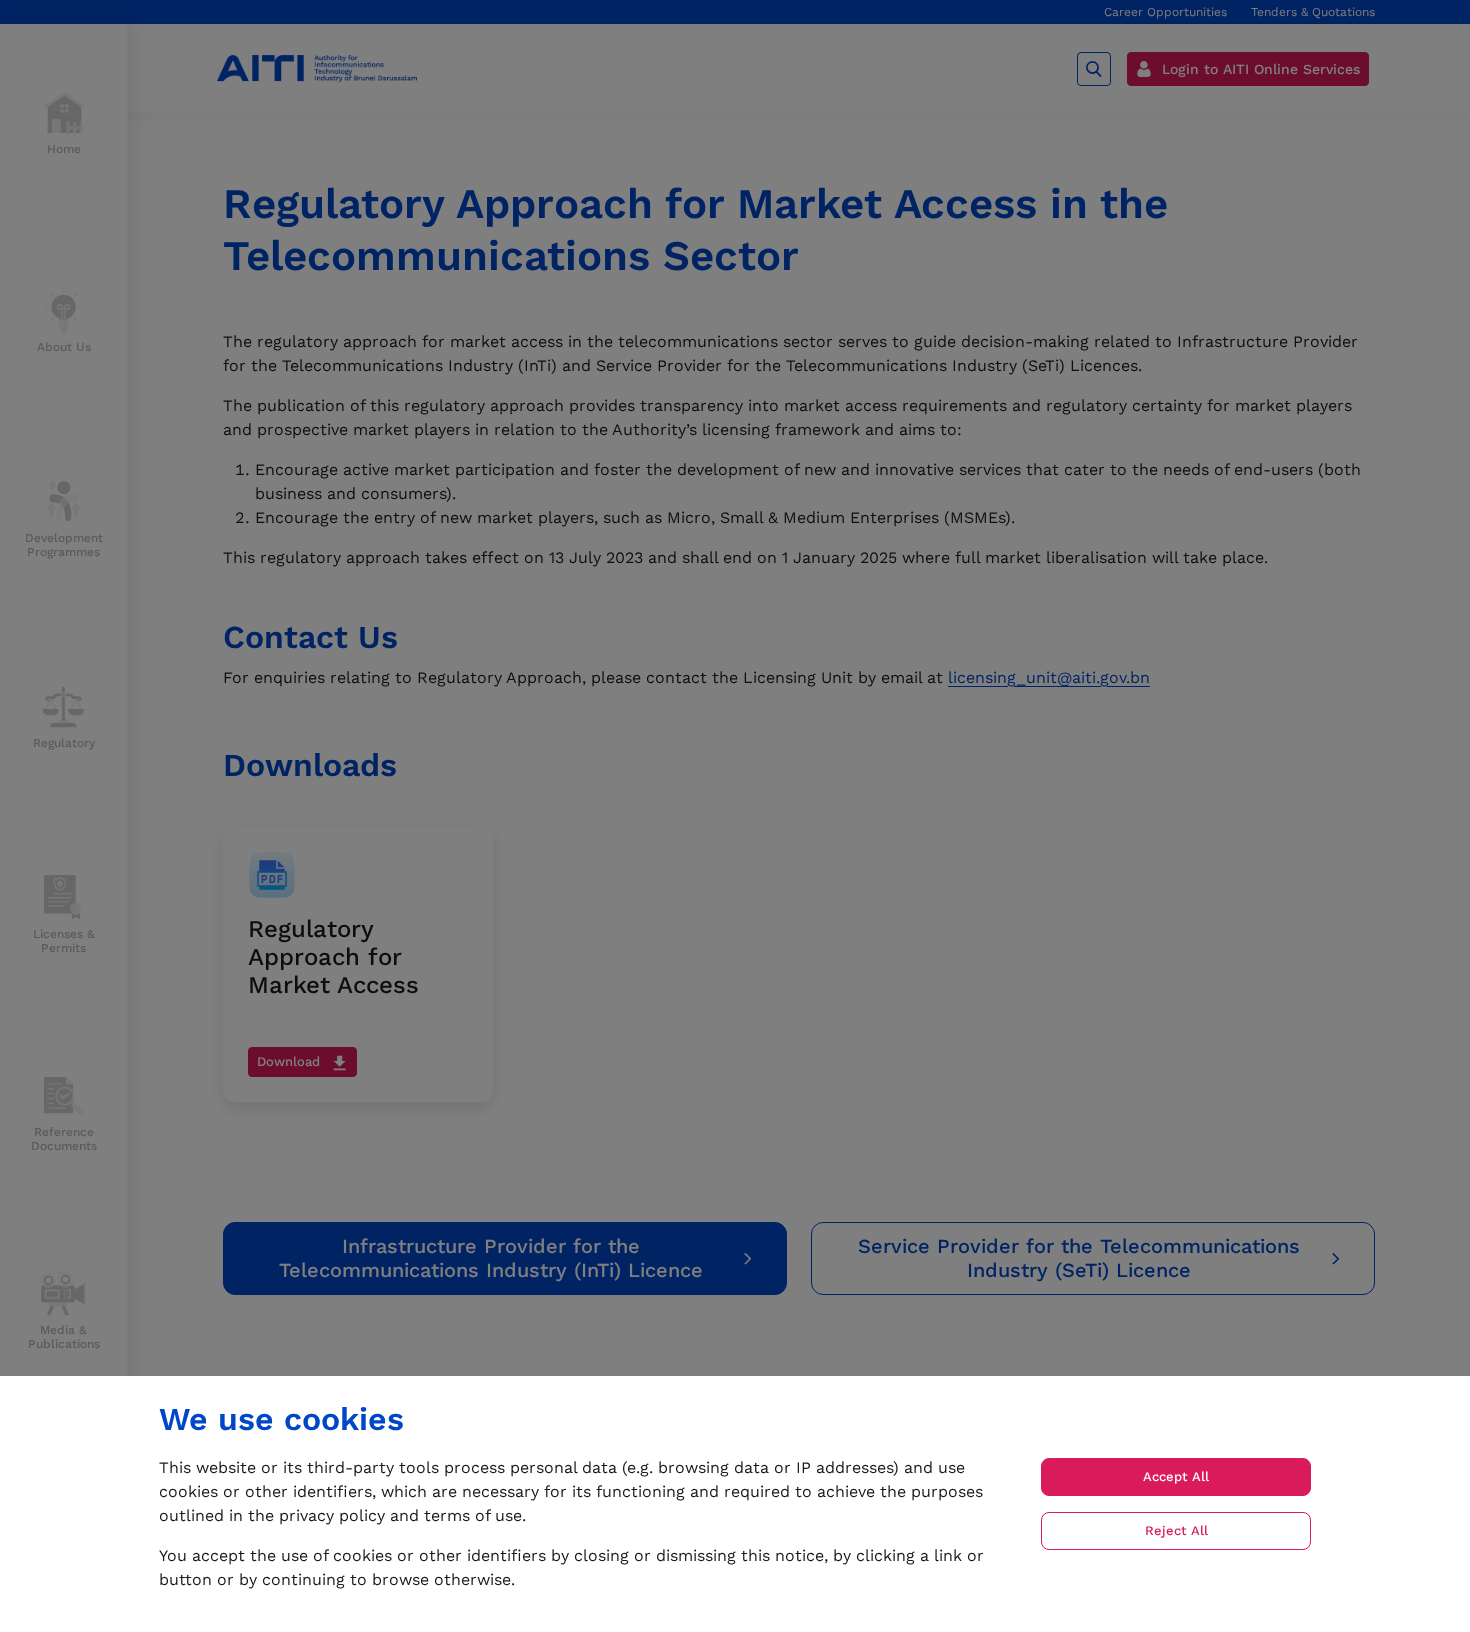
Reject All (1176, 1530)
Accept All (1176, 1476)
